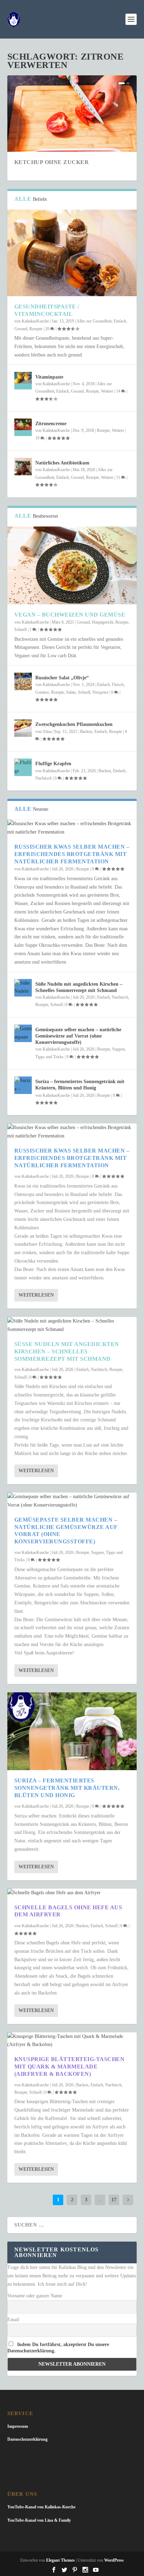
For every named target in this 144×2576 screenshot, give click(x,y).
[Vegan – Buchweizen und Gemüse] (72, 565)
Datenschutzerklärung (27, 2439)
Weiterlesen (36, 1295)
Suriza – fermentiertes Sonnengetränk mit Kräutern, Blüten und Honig (67, 1788)
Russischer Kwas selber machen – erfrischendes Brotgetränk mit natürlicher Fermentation (72, 854)
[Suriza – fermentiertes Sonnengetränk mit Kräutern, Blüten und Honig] (23, 1085)
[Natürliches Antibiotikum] (23, 467)
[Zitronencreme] (23, 427)
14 (119, 391)
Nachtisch (44, 778)
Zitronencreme (51, 424)
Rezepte (36, 329)
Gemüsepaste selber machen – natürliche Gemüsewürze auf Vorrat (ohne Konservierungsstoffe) (78, 1036)
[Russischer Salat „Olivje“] (23, 681)
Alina (47, 732)
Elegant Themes (60, 2560)
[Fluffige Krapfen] (23, 767)
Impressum (18, 2426)
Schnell (20, 630)
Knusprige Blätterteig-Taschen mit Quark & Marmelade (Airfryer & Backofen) (70, 2067)
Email (13, 2320)
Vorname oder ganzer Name (35, 2296)
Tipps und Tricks (49, 1057)
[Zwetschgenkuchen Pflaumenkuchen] (23, 728)
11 (119, 477)
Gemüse (42, 692)
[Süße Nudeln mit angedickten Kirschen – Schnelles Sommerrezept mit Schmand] (23, 988)
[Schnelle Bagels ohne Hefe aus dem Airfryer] (72, 1893)
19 (38, 438)
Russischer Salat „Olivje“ (62, 678)
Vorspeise (100, 692)
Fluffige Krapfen (53, 764)
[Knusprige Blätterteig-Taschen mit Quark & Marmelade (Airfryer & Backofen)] (72, 2041)
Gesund (21, 329)
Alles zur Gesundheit (94, 321)
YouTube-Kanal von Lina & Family (39, 2520)
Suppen (118, 1049)
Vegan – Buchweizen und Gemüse (70, 615)
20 (48, 329)
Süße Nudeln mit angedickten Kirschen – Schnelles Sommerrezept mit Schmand (67, 1351)
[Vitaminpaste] (23, 381)
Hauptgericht (103, 622)
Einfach (120, 321)
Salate (71, 692)
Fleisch (118, 685)
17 (114, 2200)
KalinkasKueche (35, 321)
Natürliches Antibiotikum (62, 463)
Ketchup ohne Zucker (52, 162)
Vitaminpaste (49, 377)
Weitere (107, 391)
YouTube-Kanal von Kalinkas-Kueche (41, 2507)
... (100, 2200)
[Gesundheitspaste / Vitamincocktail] (72, 253)
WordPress (114, 2560)
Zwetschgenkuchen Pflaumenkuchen (74, 724)
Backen (86, 732)
